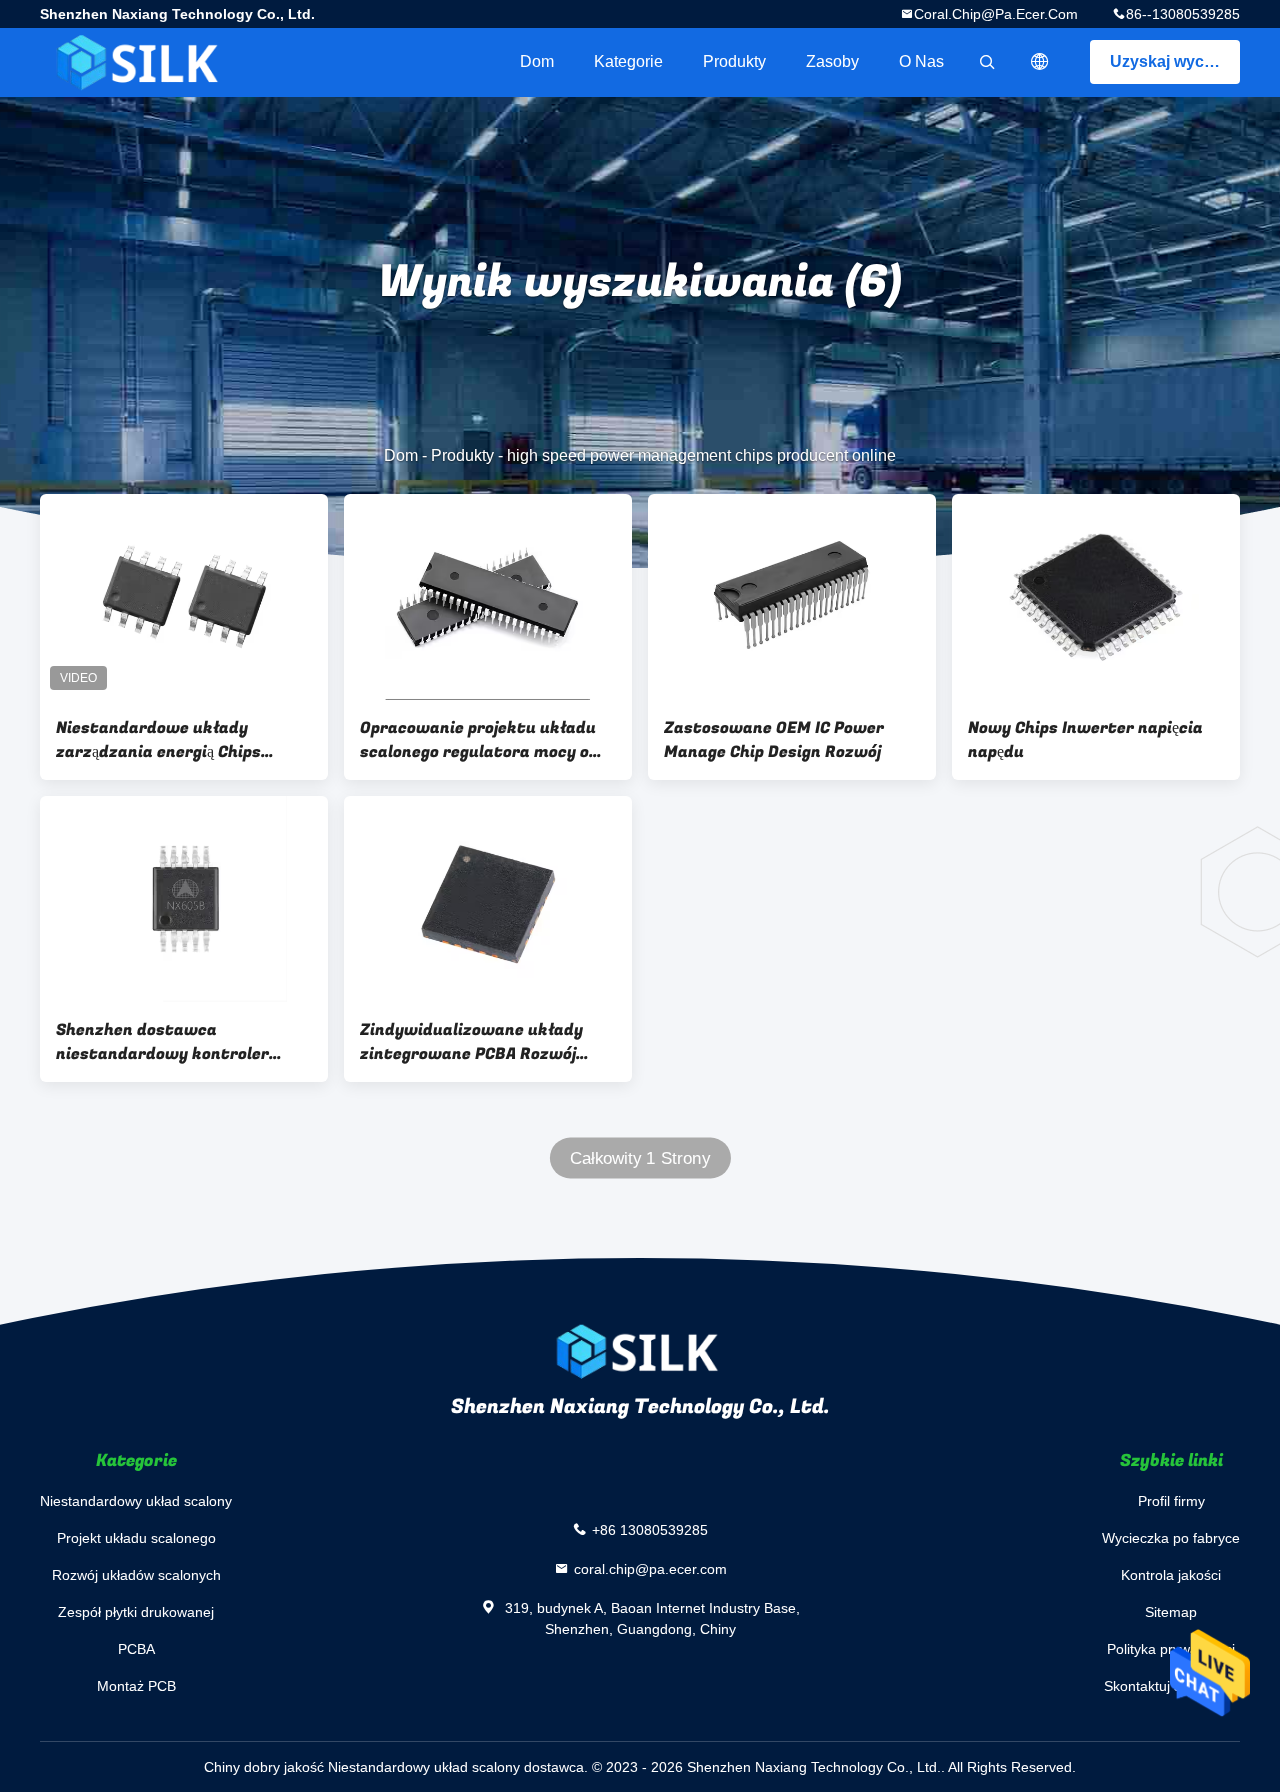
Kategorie (628, 61)
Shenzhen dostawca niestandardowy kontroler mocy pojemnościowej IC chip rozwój (167, 1042)
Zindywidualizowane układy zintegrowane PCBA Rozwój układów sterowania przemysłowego (471, 1042)
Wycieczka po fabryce (1171, 1538)
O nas (921, 61)
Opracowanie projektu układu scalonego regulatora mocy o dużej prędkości (478, 740)
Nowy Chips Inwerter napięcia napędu (1085, 740)
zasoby (832, 61)
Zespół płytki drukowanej (136, 1612)
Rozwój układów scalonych (136, 1575)
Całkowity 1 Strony (640, 1158)
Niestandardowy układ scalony (136, 1501)
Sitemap (1171, 1612)
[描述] (1040, 62)
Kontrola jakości (1171, 1575)
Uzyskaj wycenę (1171, 61)
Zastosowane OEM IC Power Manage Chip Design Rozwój (774, 740)
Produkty (734, 61)
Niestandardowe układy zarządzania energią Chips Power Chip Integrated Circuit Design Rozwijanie (176, 740)
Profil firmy (1171, 1501)
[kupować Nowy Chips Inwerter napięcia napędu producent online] (1096, 597)
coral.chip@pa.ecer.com (996, 14)
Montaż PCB (136, 1686)
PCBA (136, 1649)
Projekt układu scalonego (136, 1538)
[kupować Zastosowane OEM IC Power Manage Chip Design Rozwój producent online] (792, 597)
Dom (537, 61)
